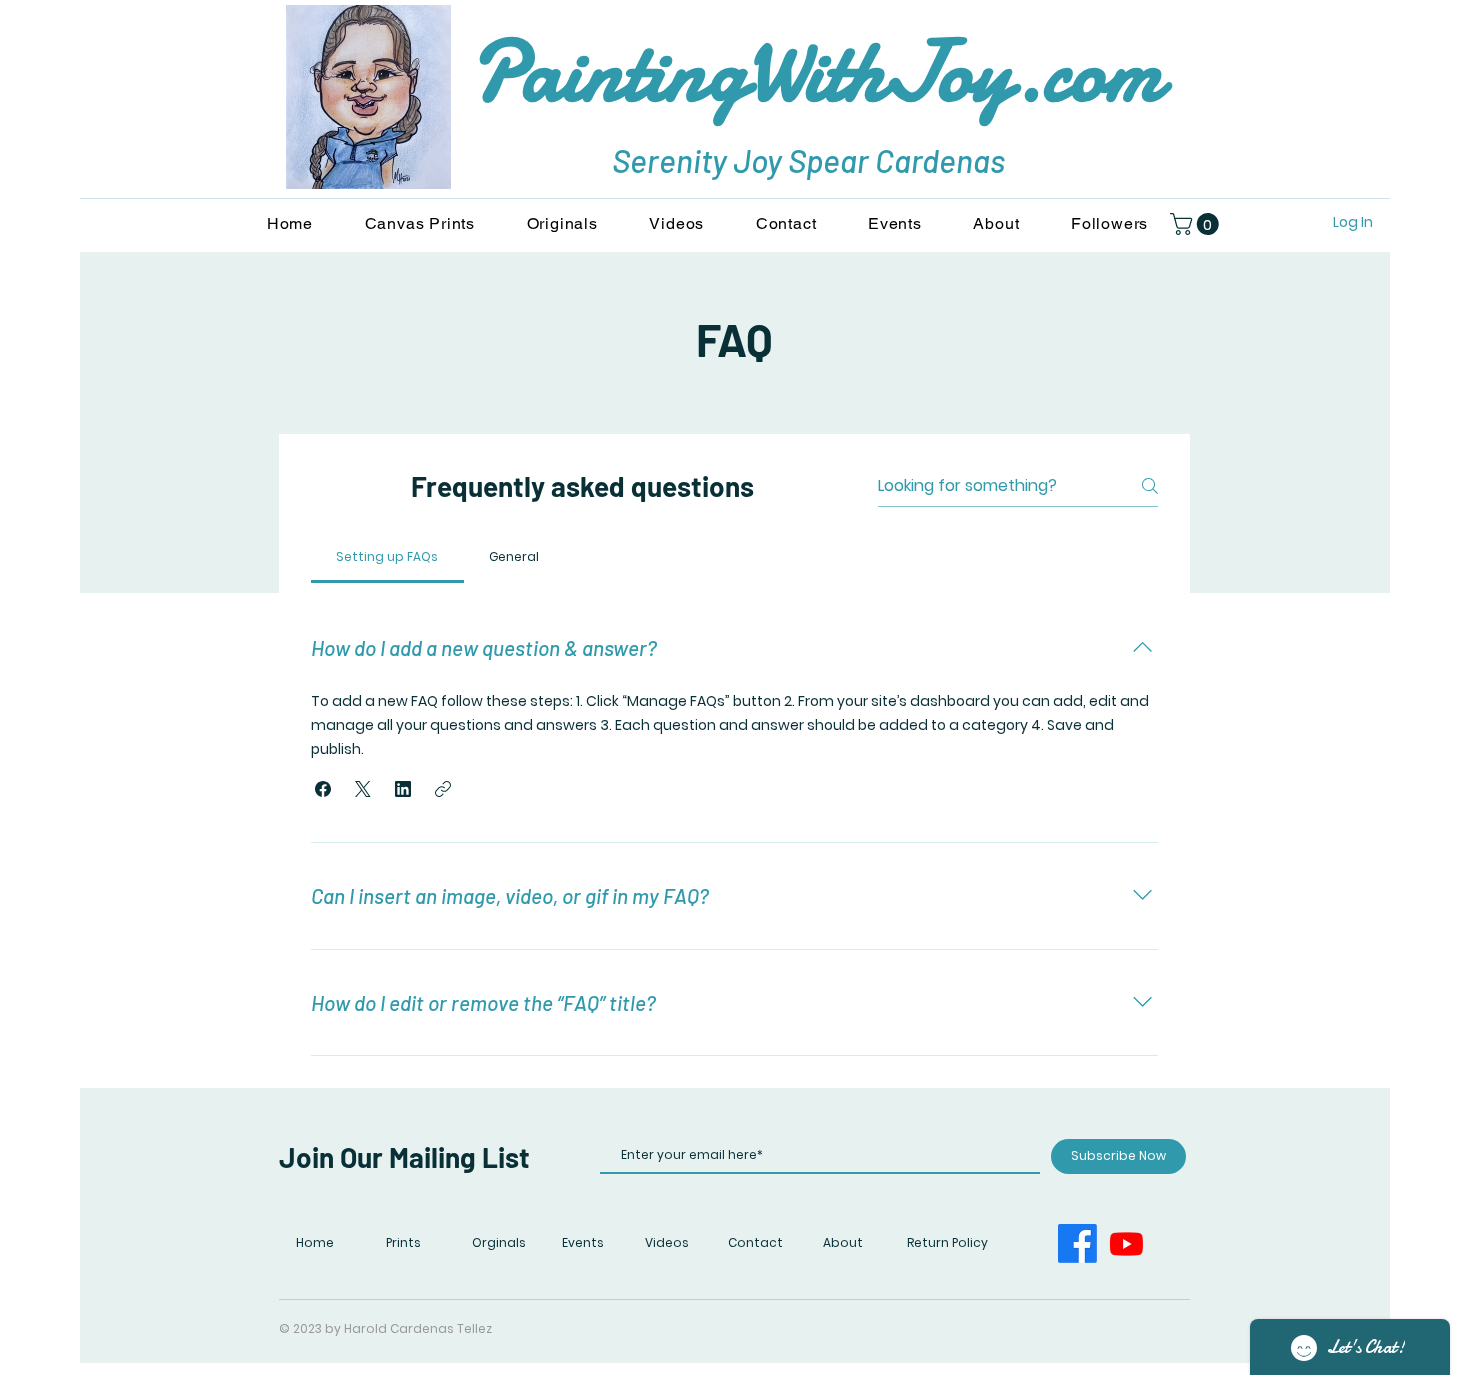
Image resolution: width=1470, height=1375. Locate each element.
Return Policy (947, 1242)
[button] (1197, 224)
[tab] (387, 557)
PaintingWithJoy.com (816, 72)
